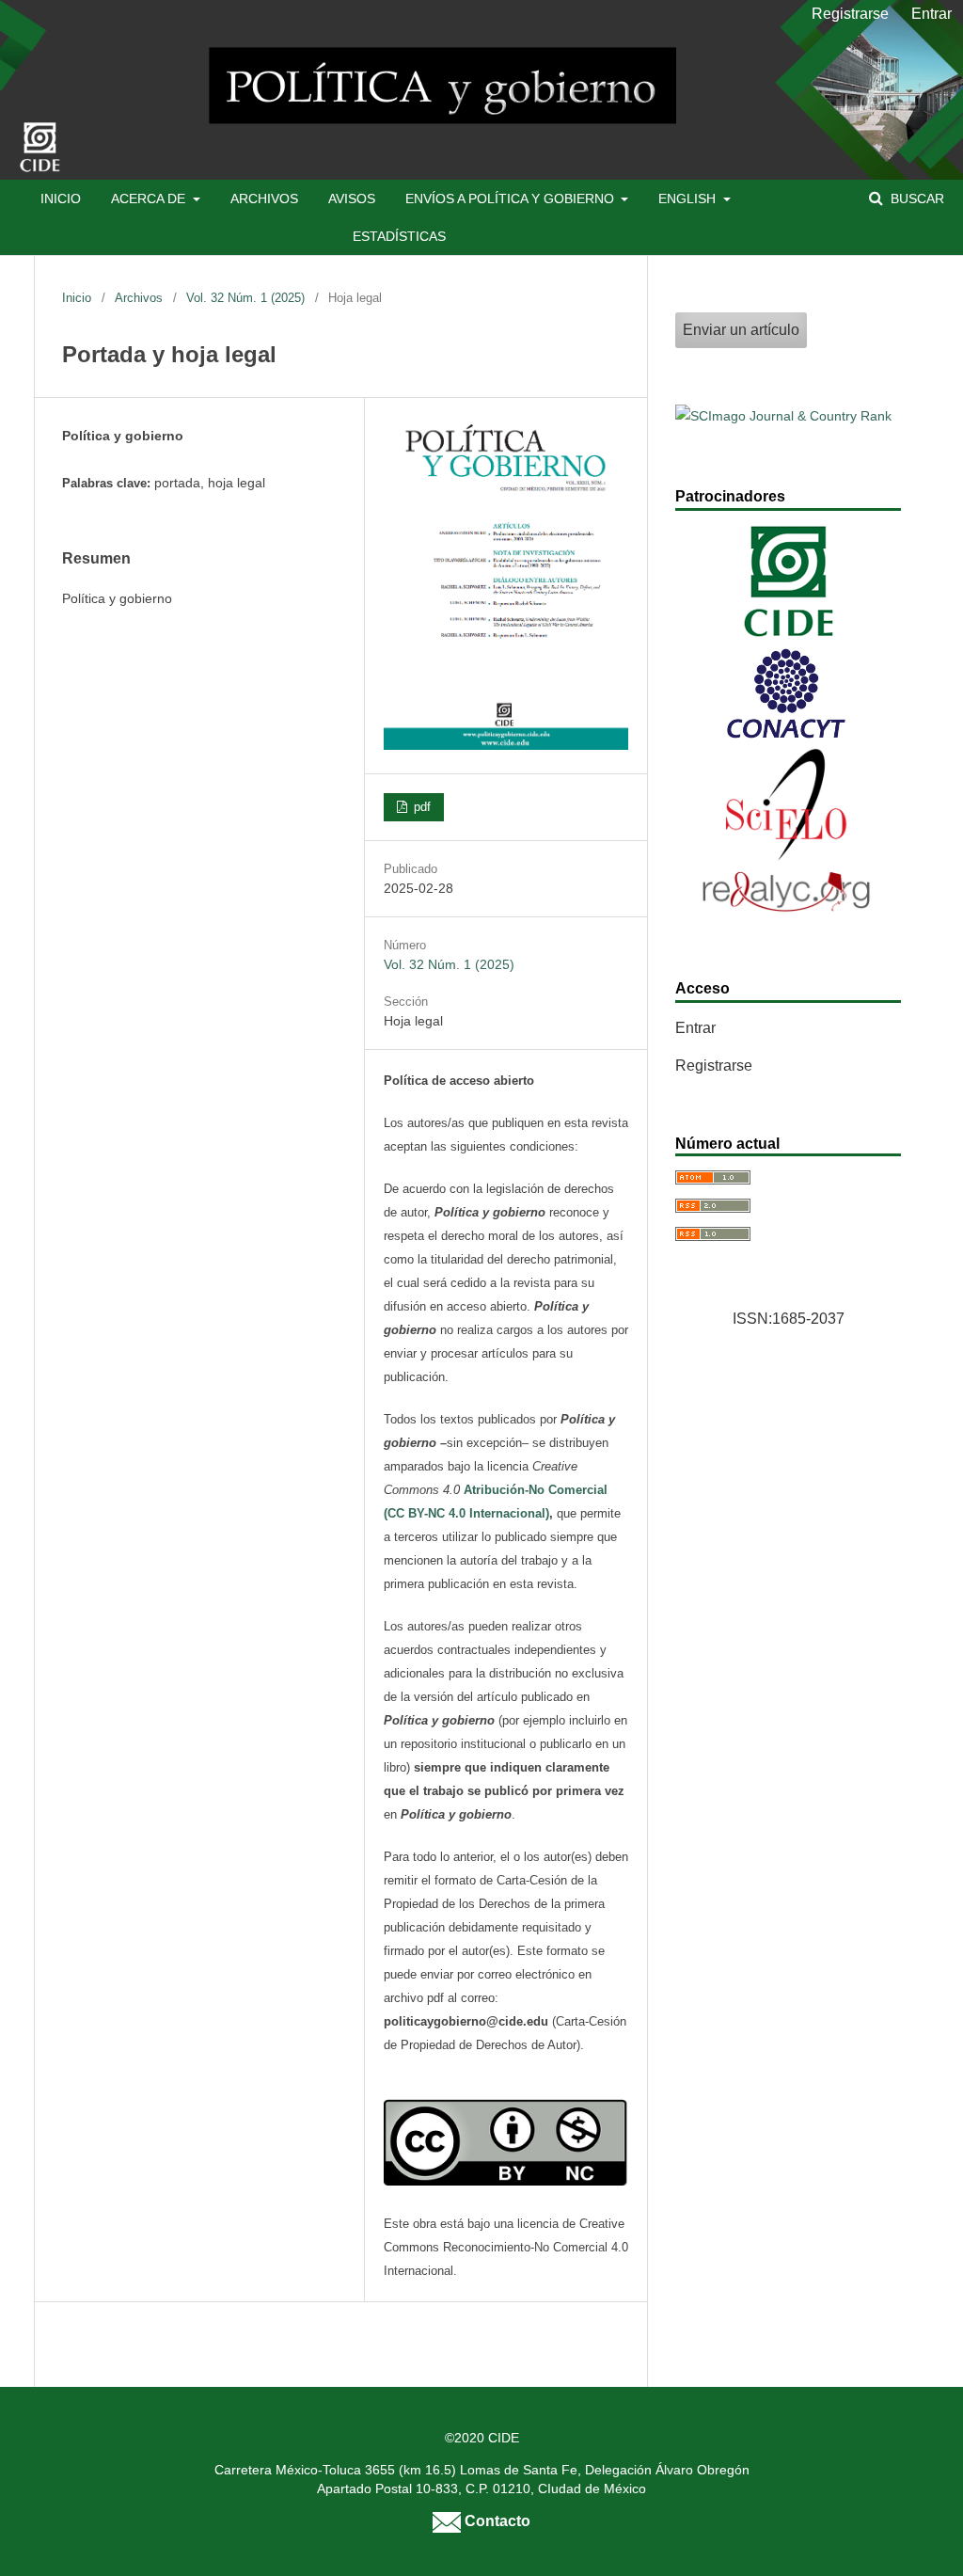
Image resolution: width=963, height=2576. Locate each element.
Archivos (264, 199)
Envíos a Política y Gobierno (512, 199)
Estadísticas (399, 236)
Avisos (352, 199)
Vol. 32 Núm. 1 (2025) (245, 298)
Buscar (916, 199)
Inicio (61, 199)
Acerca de (150, 199)
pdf (420, 807)
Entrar (931, 14)
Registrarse (850, 14)
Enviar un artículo (741, 330)
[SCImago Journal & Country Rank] (783, 416)
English (689, 199)
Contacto (496, 2520)
